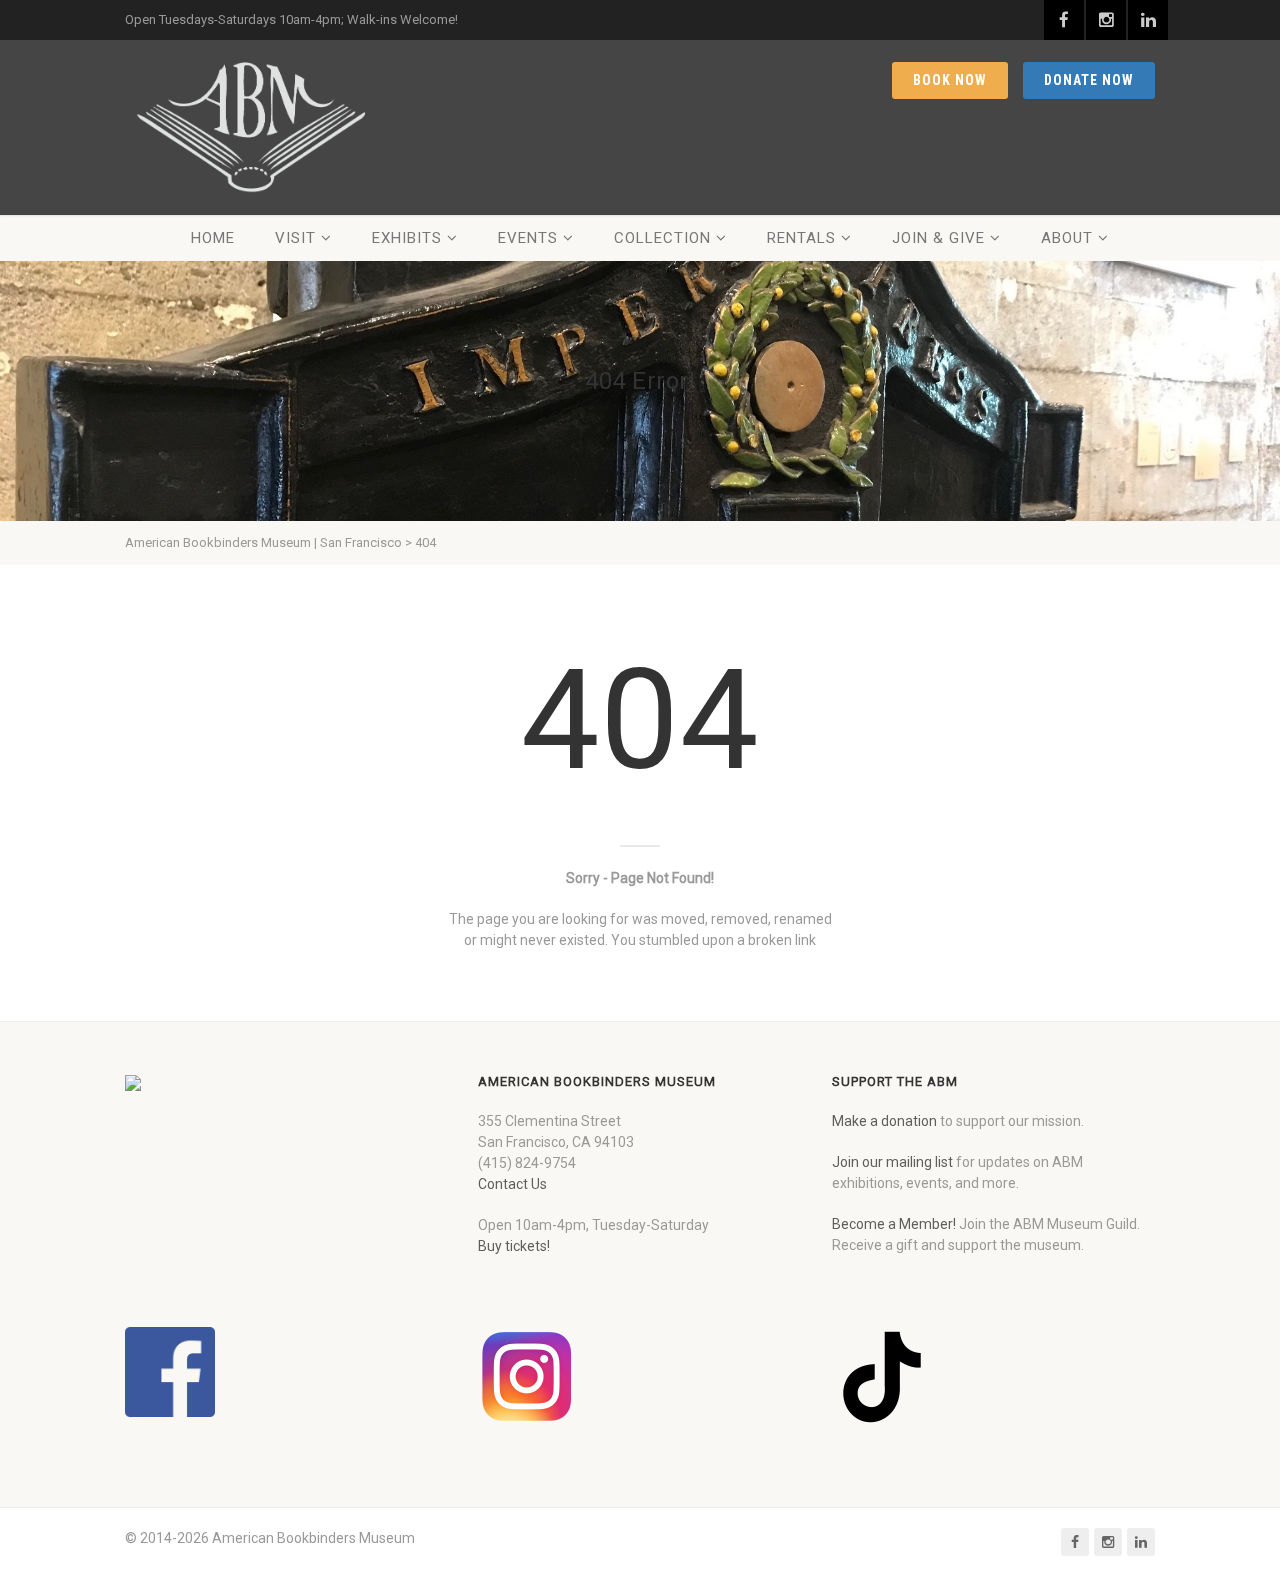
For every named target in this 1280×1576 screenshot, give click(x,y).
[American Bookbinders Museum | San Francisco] (250, 127)
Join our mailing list (892, 1162)
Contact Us (512, 1184)
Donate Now (1089, 80)
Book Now (950, 80)
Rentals (801, 238)
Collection (662, 238)
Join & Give (938, 238)
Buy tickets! (514, 1246)
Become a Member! (894, 1224)
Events (528, 238)
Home (213, 238)
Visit (295, 238)
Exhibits (407, 238)
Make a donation (884, 1121)
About (1067, 238)
